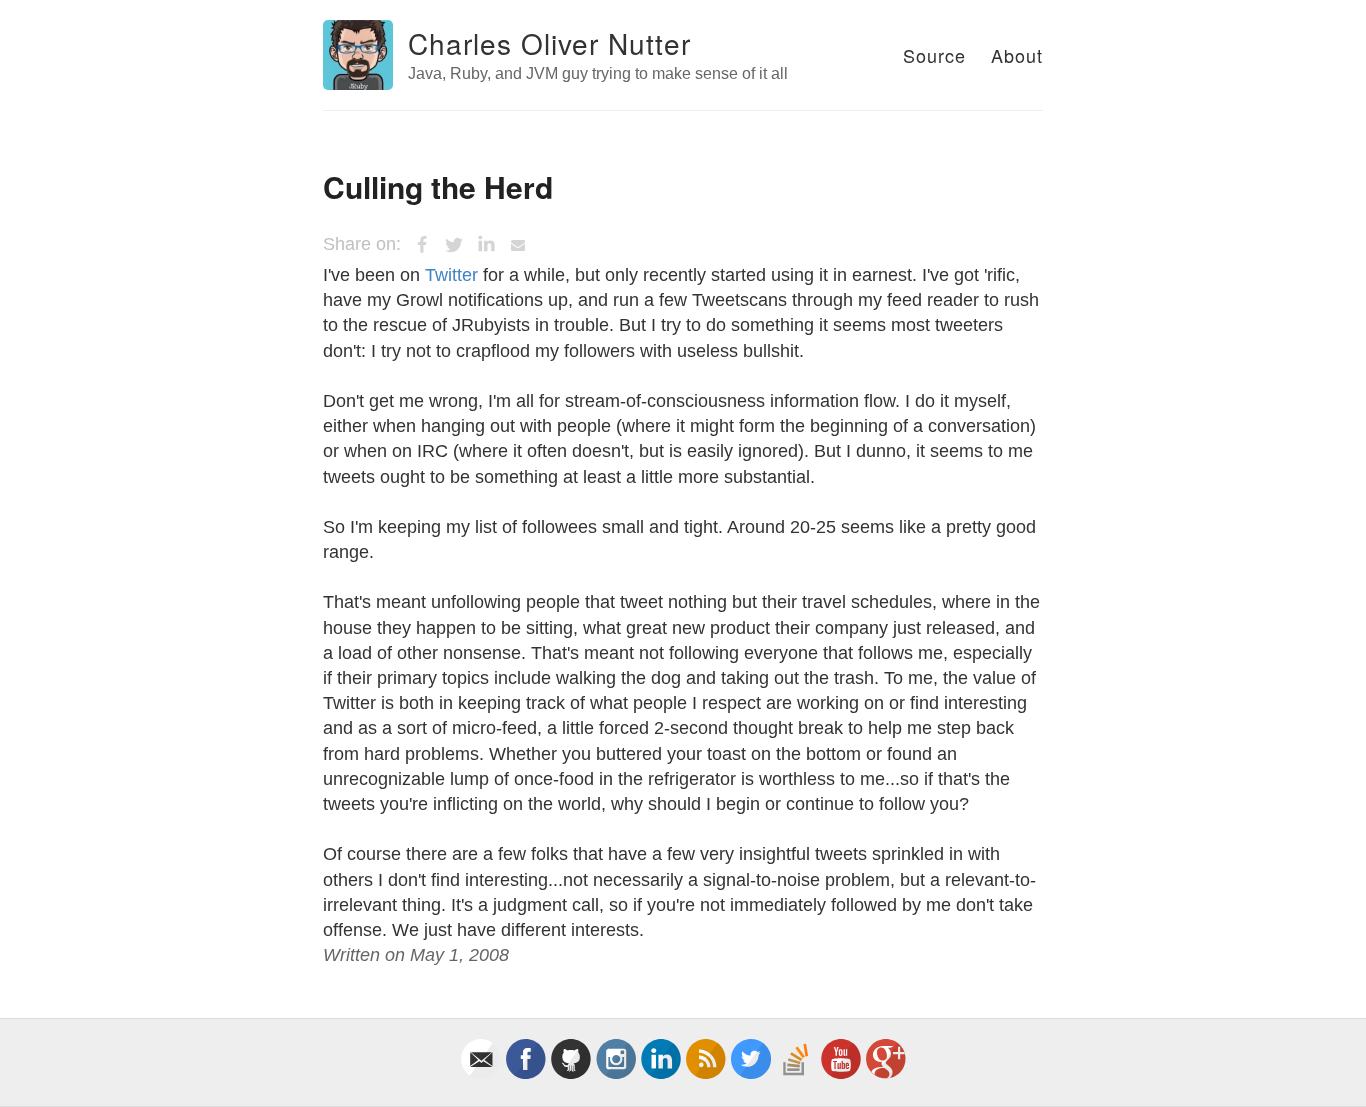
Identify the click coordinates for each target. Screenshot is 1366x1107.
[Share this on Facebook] (422, 245)
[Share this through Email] (518, 245)
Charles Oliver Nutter (549, 43)
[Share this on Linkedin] (486, 245)
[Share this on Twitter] (454, 245)
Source (934, 55)
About (1017, 55)
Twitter (451, 275)
